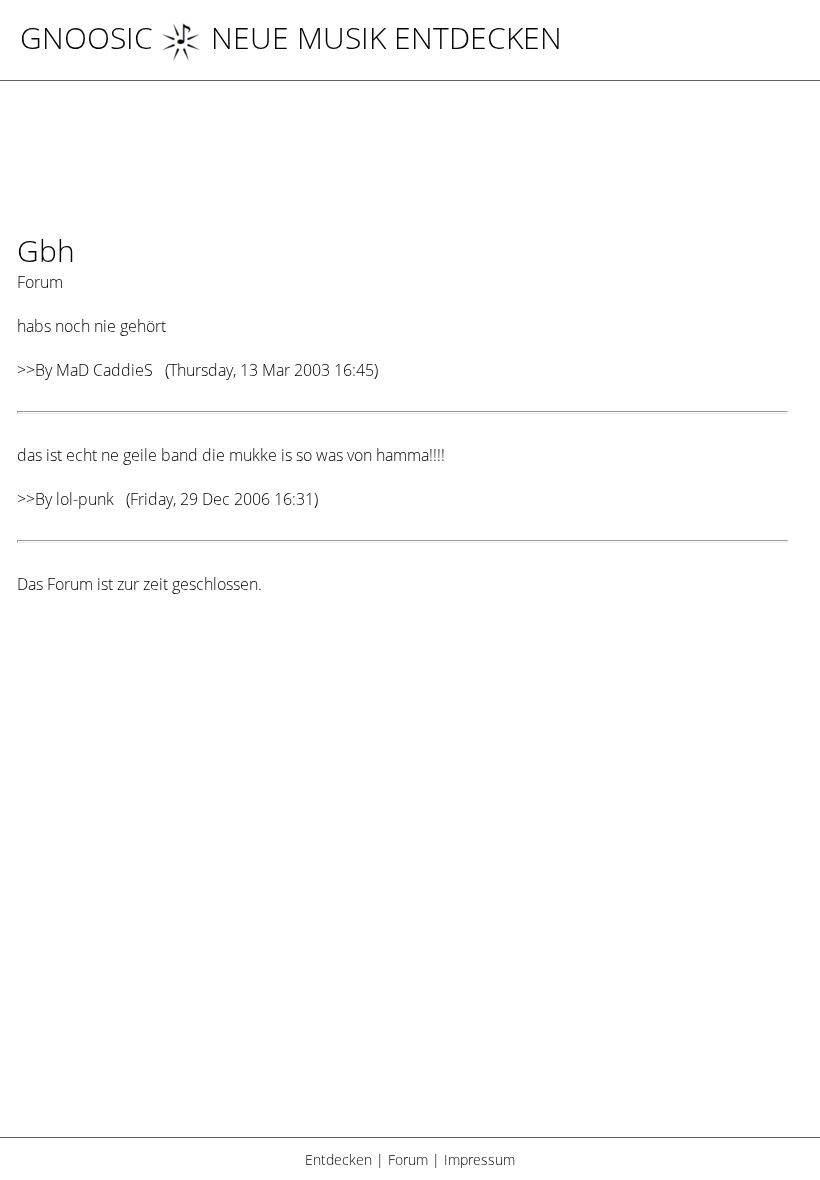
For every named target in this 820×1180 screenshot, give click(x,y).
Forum (408, 1159)
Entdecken (338, 1159)
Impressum (479, 1159)
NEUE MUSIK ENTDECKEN (386, 37)
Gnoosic (86, 37)
